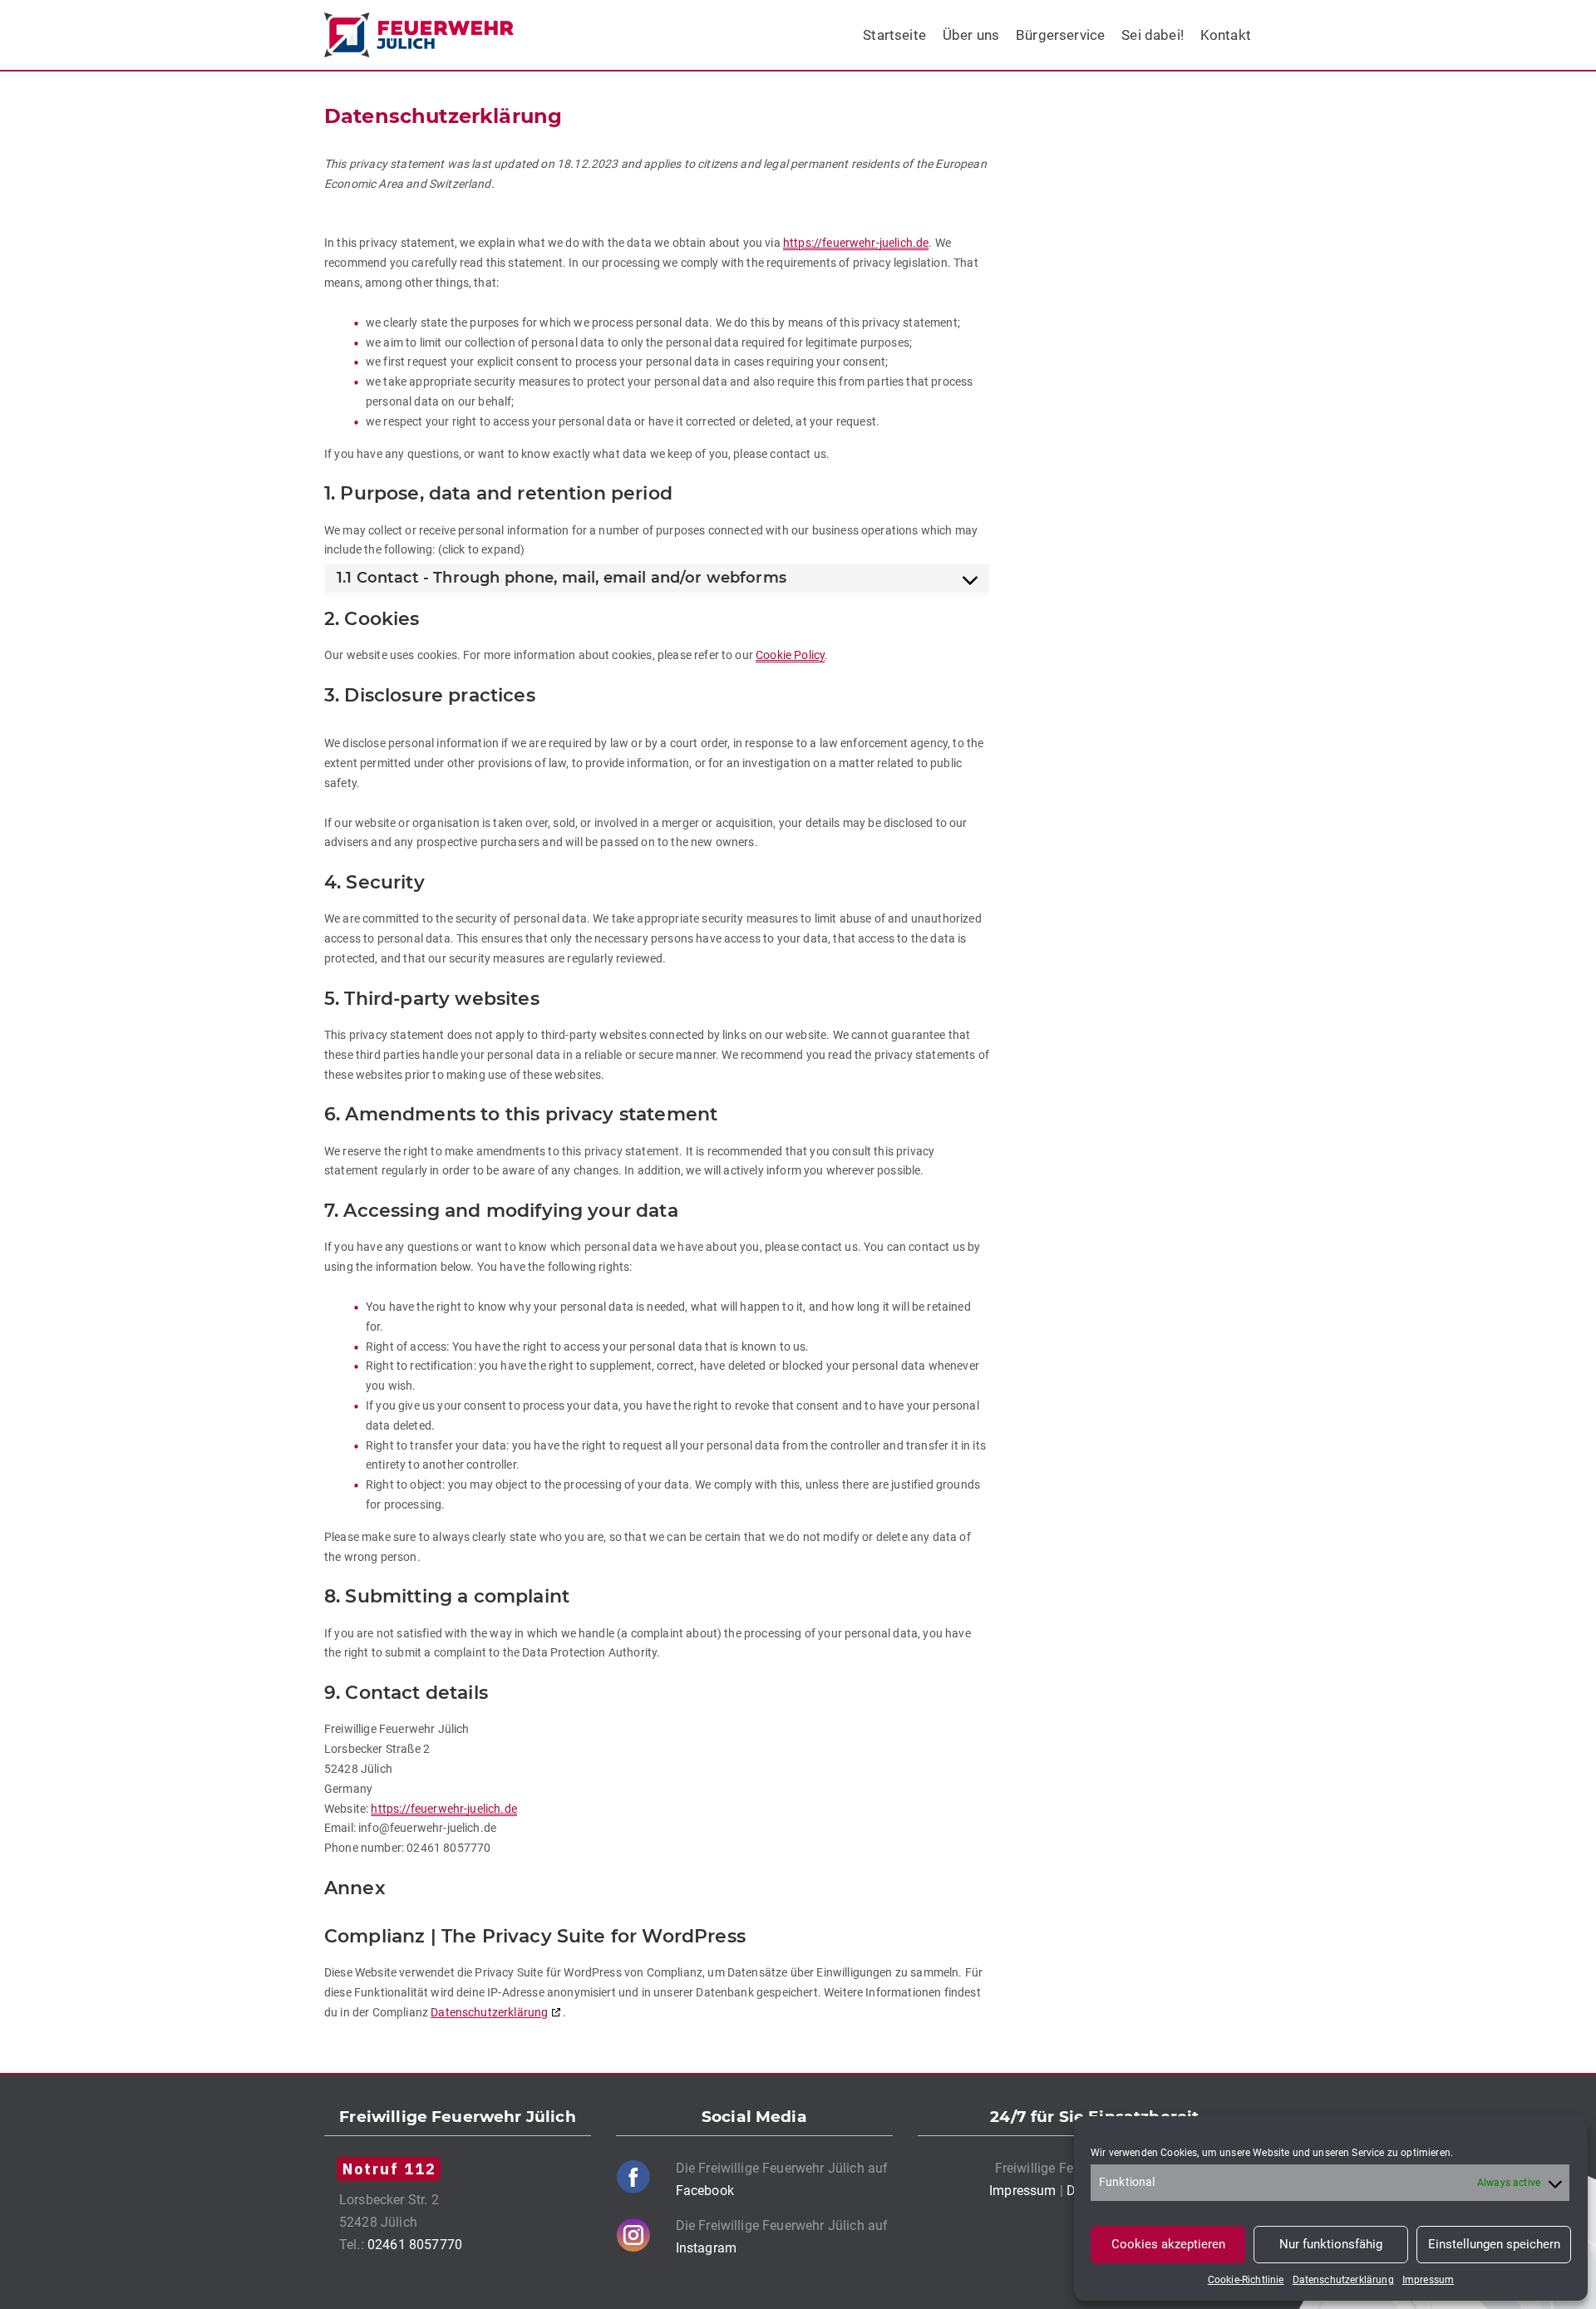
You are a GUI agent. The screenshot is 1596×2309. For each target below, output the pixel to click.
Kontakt (1226, 35)
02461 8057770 (415, 2245)
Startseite (894, 35)
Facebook (705, 2191)
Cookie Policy (790, 655)
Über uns (971, 35)
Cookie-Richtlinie (1246, 2280)
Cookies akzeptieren (1168, 2244)
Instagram (706, 2248)
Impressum (1428, 2280)
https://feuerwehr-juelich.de (856, 243)
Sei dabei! (1153, 35)
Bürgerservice (1060, 35)
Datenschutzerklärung (1343, 2280)
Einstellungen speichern (1494, 2244)
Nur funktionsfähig (1331, 2244)
